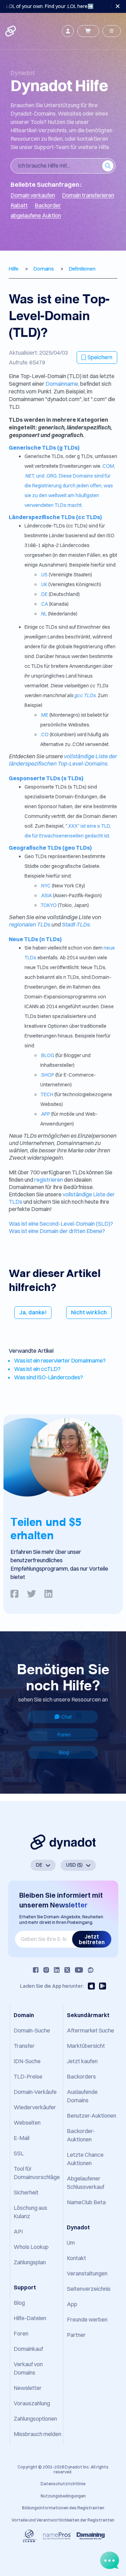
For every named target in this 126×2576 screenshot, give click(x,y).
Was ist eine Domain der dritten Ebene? (57, 1231)
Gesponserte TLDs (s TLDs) (46, 778)
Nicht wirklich (89, 1312)
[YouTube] (79, 1970)
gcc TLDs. (85, 695)
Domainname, (62, 384)
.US (44, 575)
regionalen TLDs (30, 924)
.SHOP (47, 1075)
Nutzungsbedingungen (63, 2496)
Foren (64, 1735)
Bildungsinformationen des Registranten (63, 2508)
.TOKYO (48, 905)
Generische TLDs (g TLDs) (44, 448)
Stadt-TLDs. (76, 924)
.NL (44, 614)
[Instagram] (46, 1970)
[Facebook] (36, 1970)
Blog (64, 1752)
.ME (44, 715)
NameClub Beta (86, 2202)
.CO (44, 735)
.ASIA (46, 895)
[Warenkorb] (88, 31)
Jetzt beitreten (92, 1939)
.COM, (108, 466)
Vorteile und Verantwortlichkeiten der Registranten (63, 2520)
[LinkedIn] (57, 1970)
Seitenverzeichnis (89, 2289)
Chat (66, 1717)
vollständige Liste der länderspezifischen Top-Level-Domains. (63, 760)
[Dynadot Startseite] (11, 31)
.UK (44, 584)
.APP (45, 1114)
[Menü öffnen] (112, 31)
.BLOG (47, 1055)
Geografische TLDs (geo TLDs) (50, 848)
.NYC (45, 886)
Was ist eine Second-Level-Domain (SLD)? (61, 1224)
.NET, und (35, 476)
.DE (44, 594)
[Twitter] (67, 1970)
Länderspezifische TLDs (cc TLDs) (55, 517)
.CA (44, 604)
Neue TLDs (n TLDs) (35, 939)
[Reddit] (91, 1970)
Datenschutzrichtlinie (63, 2484)
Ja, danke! (33, 1312)
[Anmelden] (68, 31)
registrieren (49, 1180)
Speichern (100, 357)
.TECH (47, 1094)
